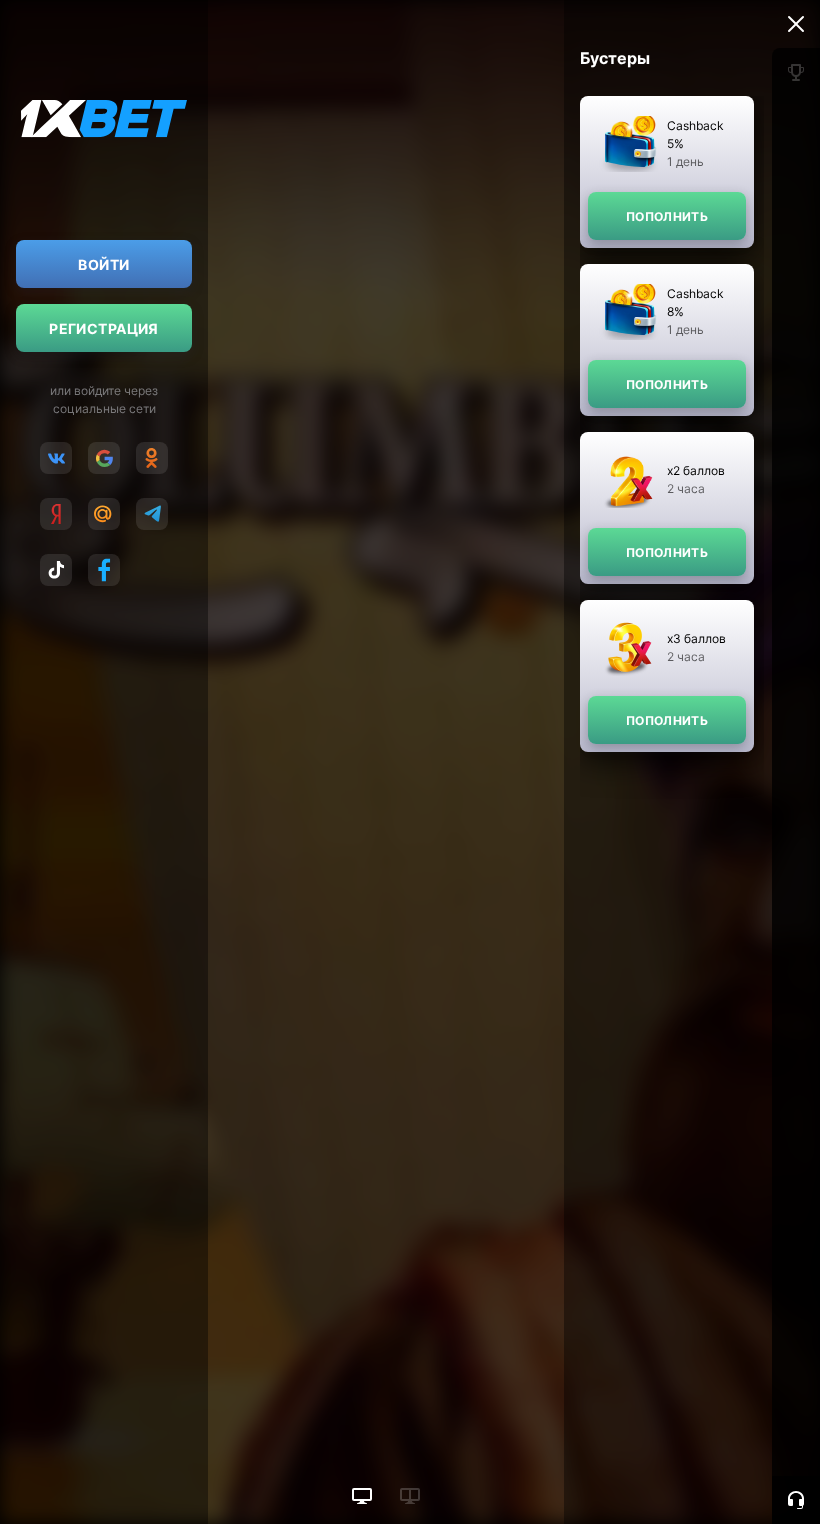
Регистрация (104, 328)
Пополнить (667, 216)
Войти (103, 264)
